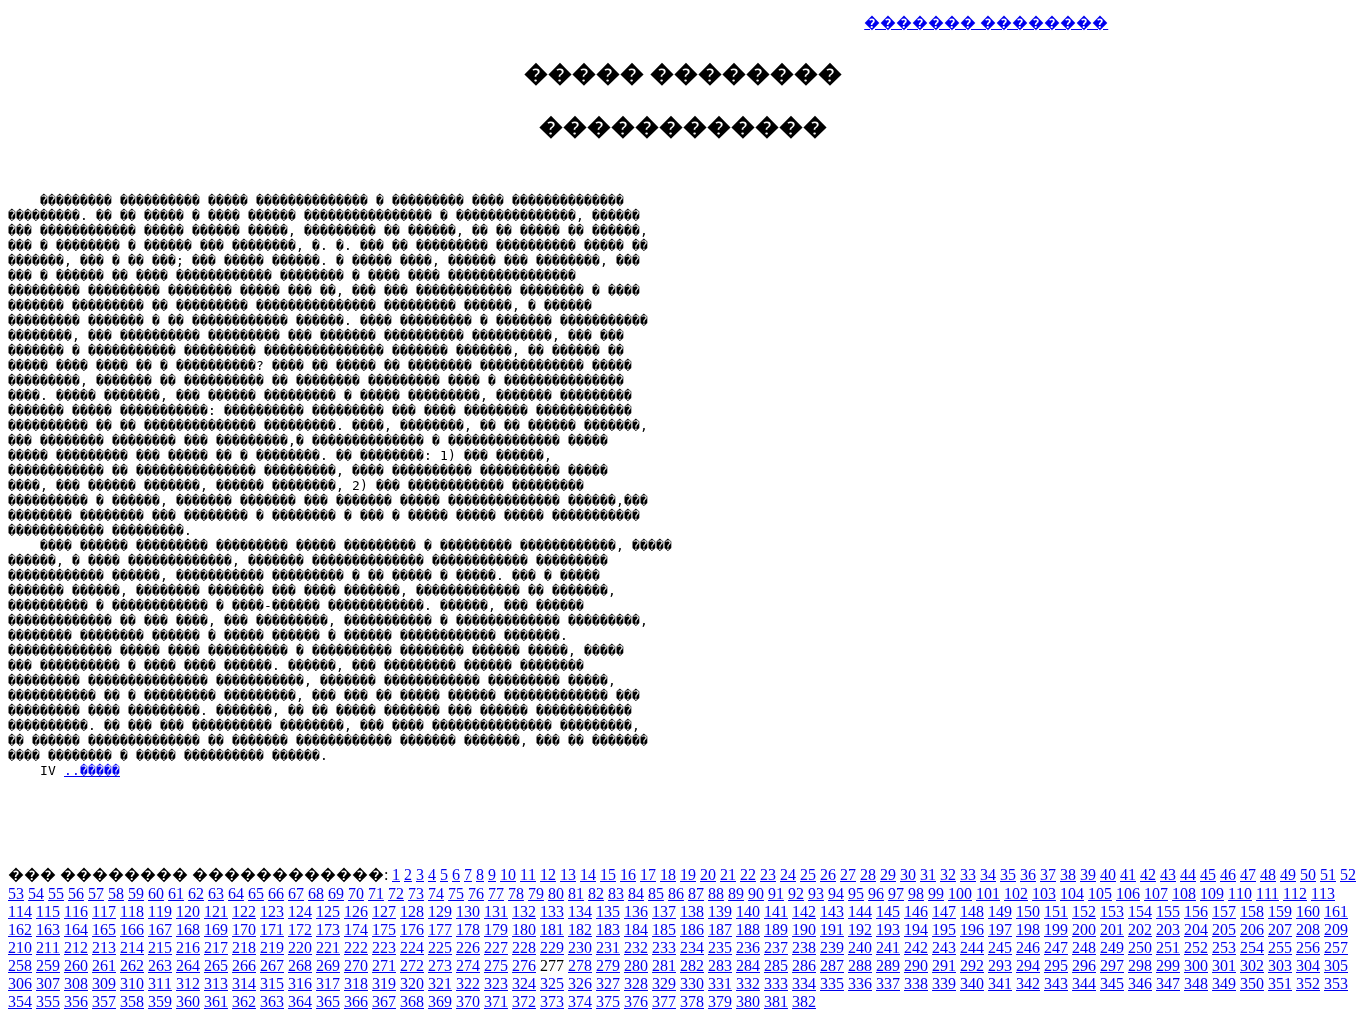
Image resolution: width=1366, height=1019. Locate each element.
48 (1268, 874)
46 (1228, 874)
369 (440, 1001)
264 (188, 965)
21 (728, 874)
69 (336, 893)
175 (384, 929)
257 (1336, 947)
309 (104, 983)
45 (1208, 874)
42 (1148, 874)
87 (696, 893)
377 (664, 1001)
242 (916, 947)
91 (776, 893)
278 (580, 965)
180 (524, 929)
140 (748, 911)
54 (36, 893)
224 (412, 947)
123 (272, 911)
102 (1016, 893)
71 (376, 893)
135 (608, 911)
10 (508, 874)
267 (272, 965)
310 (132, 983)
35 (1008, 874)
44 (1188, 874)
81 (576, 893)
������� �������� (986, 22)
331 (720, 983)
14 (588, 874)
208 (1308, 929)
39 (1088, 874)
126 (356, 911)
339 (944, 983)
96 (876, 893)
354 (20, 1001)
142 (804, 911)
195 (944, 929)
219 (272, 947)
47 (1248, 874)
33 (968, 874)
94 (836, 893)
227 (496, 947)
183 (608, 929)
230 (580, 947)
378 (692, 1001)
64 (236, 893)
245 (1000, 947)
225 (440, 947)
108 (1184, 893)
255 (1280, 947)
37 (1048, 874)
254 (1252, 947)
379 (720, 1001)
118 (132, 911)
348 (1196, 983)
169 (216, 929)
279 (608, 965)
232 (636, 947)
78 (516, 893)
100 (960, 893)
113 (1323, 893)
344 (1084, 983)
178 (468, 929)
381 (776, 1001)
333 (776, 983)
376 (636, 1001)
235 (720, 947)
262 (132, 965)
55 (56, 893)
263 (160, 965)
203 (1168, 929)
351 (1280, 983)
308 (76, 983)
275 (496, 965)
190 (804, 929)
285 (776, 965)
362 (244, 1001)
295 (1056, 965)
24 (788, 874)
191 (832, 929)
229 (552, 947)
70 (356, 893)
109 (1212, 893)
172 (300, 929)
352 (1308, 983)
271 (384, 965)
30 (908, 874)
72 (396, 893)
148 (972, 911)
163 (48, 929)
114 (20, 911)
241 (888, 947)
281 (664, 965)
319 (384, 983)
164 (76, 929)
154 (1140, 911)
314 (244, 983)
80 (556, 893)
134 (580, 911)
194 (916, 929)
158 (1252, 911)
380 (748, 1001)
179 (496, 929)
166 (132, 929)
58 (116, 893)
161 (1336, 911)
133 (552, 911)
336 (860, 983)
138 (692, 911)
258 (20, 965)
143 (832, 911)
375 (608, 1001)
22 (748, 874)
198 (1028, 929)
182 (580, 929)
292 (972, 965)
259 (48, 965)
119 (160, 911)
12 (548, 874)
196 (972, 929)
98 (916, 893)
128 (412, 911)
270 (356, 965)
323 (496, 983)
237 (776, 947)
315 (272, 983)
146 (916, 911)
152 (1084, 911)
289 (888, 965)
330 (692, 983)
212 (76, 947)
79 (536, 893)
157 (1224, 911)
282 (692, 965)
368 (412, 1001)
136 (636, 911)
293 (1000, 965)
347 (1168, 983)
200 (1084, 929)
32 (948, 874)
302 (1252, 965)
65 (256, 893)
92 (796, 893)
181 (552, 929)
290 (916, 965)
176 (412, 929)
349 (1224, 983)
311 (160, 983)
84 (636, 893)
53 (16, 893)
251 (1168, 947)
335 (832, 983)
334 (804, 983)
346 (1140, 983)
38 (1068, 874)
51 (1328, 874)
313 (216, 983)
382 (804, 1001)
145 (888, 911)
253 (1224, 947)
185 (664, 929)
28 (868, 874)
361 (216, 1001)
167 (160, 929)
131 (496, 911)
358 (132, 1001)
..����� (92, 770)
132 (524, 911)
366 (356, 1001)
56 (76, 893)
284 (748, 965)
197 (1000, 929)
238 (804, 947)
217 (216, 947)
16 (628, 874)
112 (1295, 893)
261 (104, 965)
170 (244, 929)
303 (1280, 965)
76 (476, 893)
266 (244, 965)
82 (596, 893)
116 (76, 911)
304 (1308, 965)
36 (1028, 874)
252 (1196, 947)
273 (440, 965)
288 (860, 965)
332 (748, 983)
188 (748, 929)
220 (300, 947)
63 (216, 893)
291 (944, 965)
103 (1044, 893)
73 (416, 893)
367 (384, 1001)
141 (776, 911)
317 (328, 983)
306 (20, 983)
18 (668, 874)
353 (1336, 983)
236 (748, 947)
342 (1028, 983)
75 (456, 893)
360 (188, 1001)
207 (1280, 929)
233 (664, 947)
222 (356, 947)
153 (1112, 911)
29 (888, 874)
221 (328, 947)
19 (688, 874)
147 (944, 911)
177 (440, 929)
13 (568, 874)
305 (1336, 965)
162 (20, 929)
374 (580, 1001)
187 (720, 929)
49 (1288, 874)
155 (1168, 911)
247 (1056, 947)
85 (656, 893)
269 (328, 965)
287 (832, 965)
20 (708, 874)
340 (972, 983)
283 (720, 965)
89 (736, 893)
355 (48, 1001)
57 (96, 893)
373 (552, 1001)
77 (496, 893)
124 (300, 911)
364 (300, 1001)
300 (1196, 965)
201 (1112, 929)
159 (1280, 911)
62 (196, 893)
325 (552, 983)
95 (856, 893)
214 (132, 947)
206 (1252, 929)
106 (1128, 893)
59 (136, 893)
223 (384, 947)
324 (524, 983)
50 (1308, 874)
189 (776, 929)
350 (1252, 983)
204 (1196, 929)
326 (580, 983)
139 (720, 911)
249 (1112, 947)
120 (188, 911)
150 (1028, 911)
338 (916, 983)
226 (468, 947)
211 (48, 947)
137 (664, 911)
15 (608, 874)
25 (808, 874)
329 (664, 983)
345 (1112, 983)
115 (48, 911)
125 (328, 911)
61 (176, 893)
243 (944, 947)
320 (412, 983)
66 (276, 893)
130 (468, 911)
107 (1156, 893)
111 (1267, 893)
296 (1084, 965)
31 (928, 874)
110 (1240, 893)
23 (768, 874)
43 (1168, 874)
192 (860, 929)
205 (1224, 929)
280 (636, 965)
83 (616, 893)
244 (972, 947)
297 (1112, 965)
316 (300, 983)
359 (160, 1001)
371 (496, 1001)
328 (636, 983)
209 (1336, 929)
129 (440, 911)
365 (328, 1001)
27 (848, 874)
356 (76, 1001)
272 (412, 965)
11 (528, 874)
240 (860, 947)
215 (160, 947)
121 (216, 911)
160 (1308, 911)
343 (1056, 983)
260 (76, 965)
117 (104, 911)
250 (1140, 947)
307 (48, 983)
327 (608, 983)
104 (1072, 893)
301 (1224, 965)
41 (1128, 874)
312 (188, 983)
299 (1168, 965)
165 (104, 929)
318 (356, 983)
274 (468, 965)
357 (104, 1001)
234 (692, 947)
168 (188, 929)
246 (1028, 947)
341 (1000, 983)
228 (524, 947)
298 (1140, 965)
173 (328, 929)
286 (804, 965)
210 (20, 947)
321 (440, 983)
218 (244, 947)
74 (436, 893)
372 (524, 1001)
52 (1348, 874)
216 (188, 947)
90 (756, 893)
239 (832, 947)
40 (1108, 874)
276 (524, 965)
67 (296, 893)
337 (888, 983)
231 (608, 947)
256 (1308, 947)
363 (272, 1001)
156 (1196, 911)
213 (104, 947)
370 (468, 1001)
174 (356, 929)
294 (1028, 965)
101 (988, 893)
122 (244, 911)
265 (216, 965)
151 (1056, 911)
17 (648, 874)
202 (1140, 929)
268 (300, 965)
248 (1084, 947)
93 (816, 893)
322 (468, 983)
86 (676, 893)
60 (156, 893)
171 (272, 929)
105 (1100, 893)
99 (936, 893)
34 (988, 874)
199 (1056, 929)
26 (828, 874)
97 (896, 893)
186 (692, 929)
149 (1000, 911)
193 (888, 929)
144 (860, 911)
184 (636, 929)
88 (716, 893)
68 (316, 893)
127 (384, 911)
